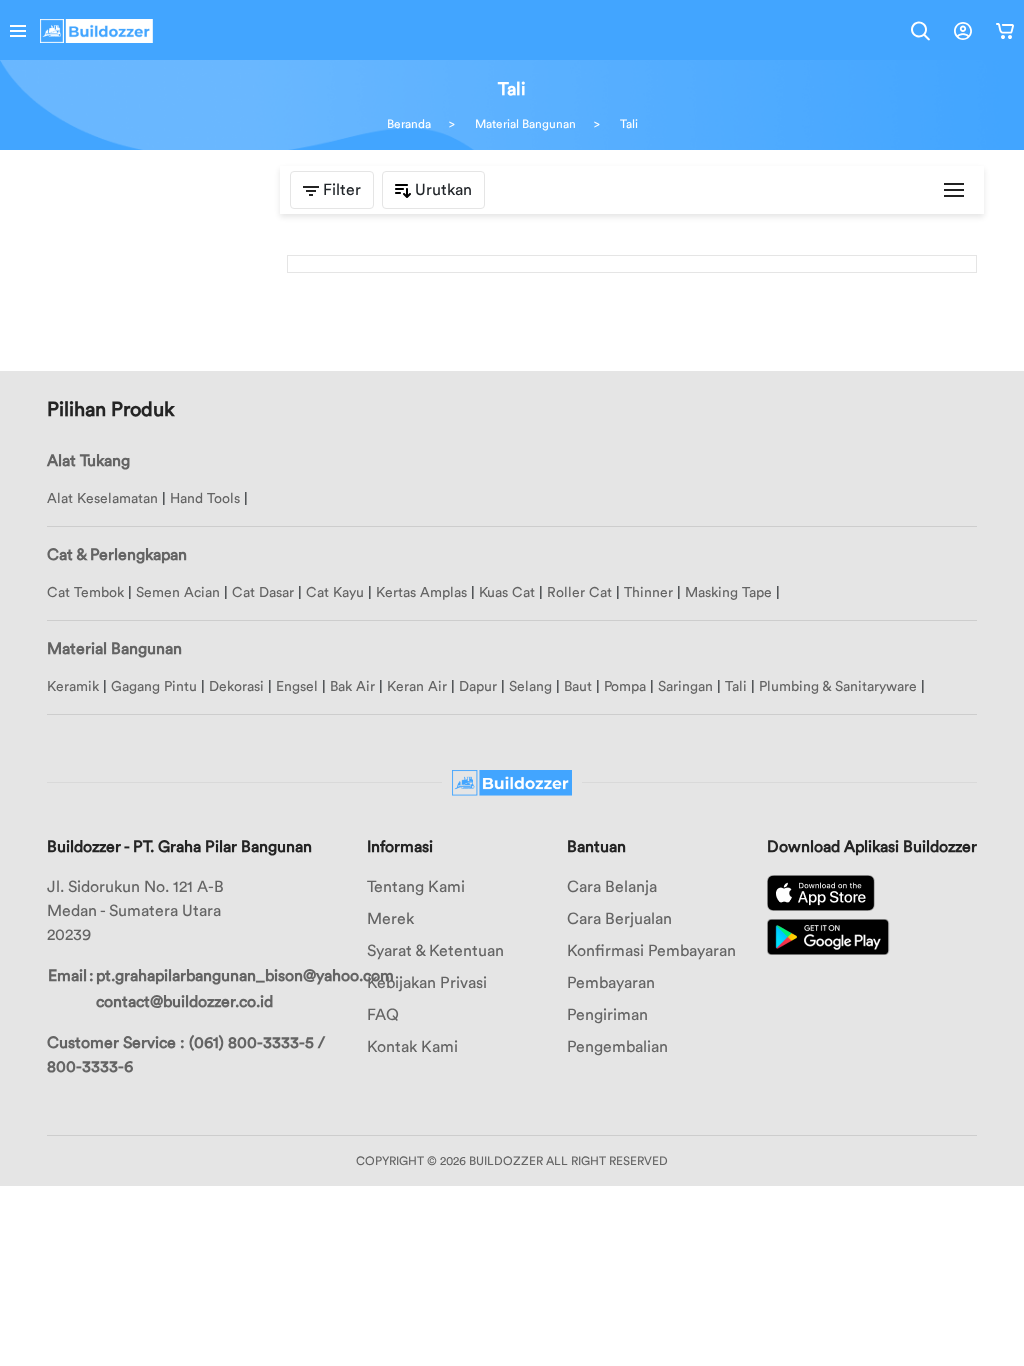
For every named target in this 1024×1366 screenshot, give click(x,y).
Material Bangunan (525, 124)
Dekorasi (236, 687)
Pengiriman (607, 1015)
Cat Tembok (85, 593)
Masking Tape (728, 593)
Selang (530, 687)
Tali (629, 124)
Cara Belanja (612, 887)
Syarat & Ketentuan (435, 951)
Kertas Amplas (421, 593)
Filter (340, 190)
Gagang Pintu (154, 687)
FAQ (383, 1015)
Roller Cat (579, 593)
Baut (578, 687)
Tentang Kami (416, 887)
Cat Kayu (335, 593)
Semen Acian (178, 593)
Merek (390, 919)
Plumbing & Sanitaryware (838, 687)
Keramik (73, 687)
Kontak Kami (412, 1047)
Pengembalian (617, 1047)
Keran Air (417, 687)
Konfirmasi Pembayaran (651, 951)
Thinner (648, 593)
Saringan (685, 687)
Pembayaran (611, 983)
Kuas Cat (507, 593)
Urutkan (441, 190)
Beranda (409, 124)
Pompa (625, 687)
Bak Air (352, 687)
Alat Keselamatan (102, 499)
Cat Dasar (263, 593)
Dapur (478, 687)
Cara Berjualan (619, 919)
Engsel (297, 687)
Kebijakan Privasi (427, 983)
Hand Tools (205, 499)
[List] (954, 190)
